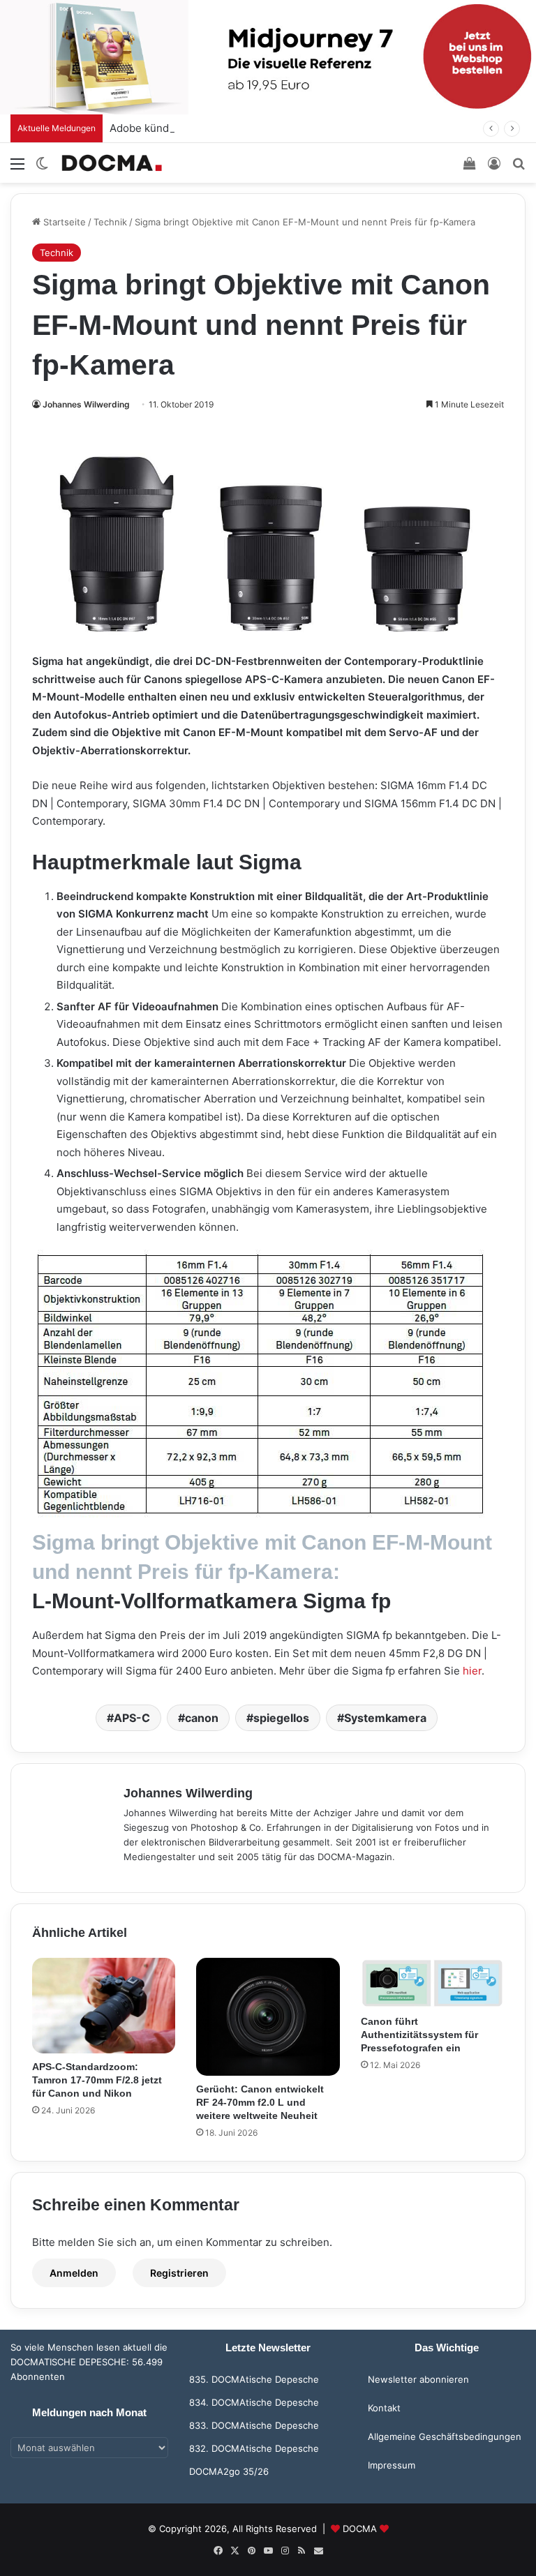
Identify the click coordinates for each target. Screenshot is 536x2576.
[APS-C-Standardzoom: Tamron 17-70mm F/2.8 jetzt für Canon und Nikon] (104, 2006)
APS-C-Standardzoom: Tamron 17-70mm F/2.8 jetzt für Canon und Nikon (97, 2080)
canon (202, 1718)
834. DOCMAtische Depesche (254, 2402)
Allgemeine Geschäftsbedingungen (445, 2436)
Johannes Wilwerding (86, 404)
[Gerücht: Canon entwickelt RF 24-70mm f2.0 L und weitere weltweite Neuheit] (268, 2017)
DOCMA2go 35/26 (229, 2471)
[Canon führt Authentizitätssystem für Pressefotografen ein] (432, 1983)
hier (472, 1671)
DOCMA (360, 2529)
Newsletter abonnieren (418, 2379)
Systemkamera (385, 1718)
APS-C (132, 1718)
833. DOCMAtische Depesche (254, 2425)
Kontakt (384, 2408)
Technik (110, 222)
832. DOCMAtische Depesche (254, 2448)
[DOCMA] (112, 163)
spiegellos (281, 1718)
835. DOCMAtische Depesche (254, 2379)
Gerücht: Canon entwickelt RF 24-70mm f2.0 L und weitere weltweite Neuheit (260, 2102)
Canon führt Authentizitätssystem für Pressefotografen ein (419, 2035)
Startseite (63, 222)
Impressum (392, 2465)
